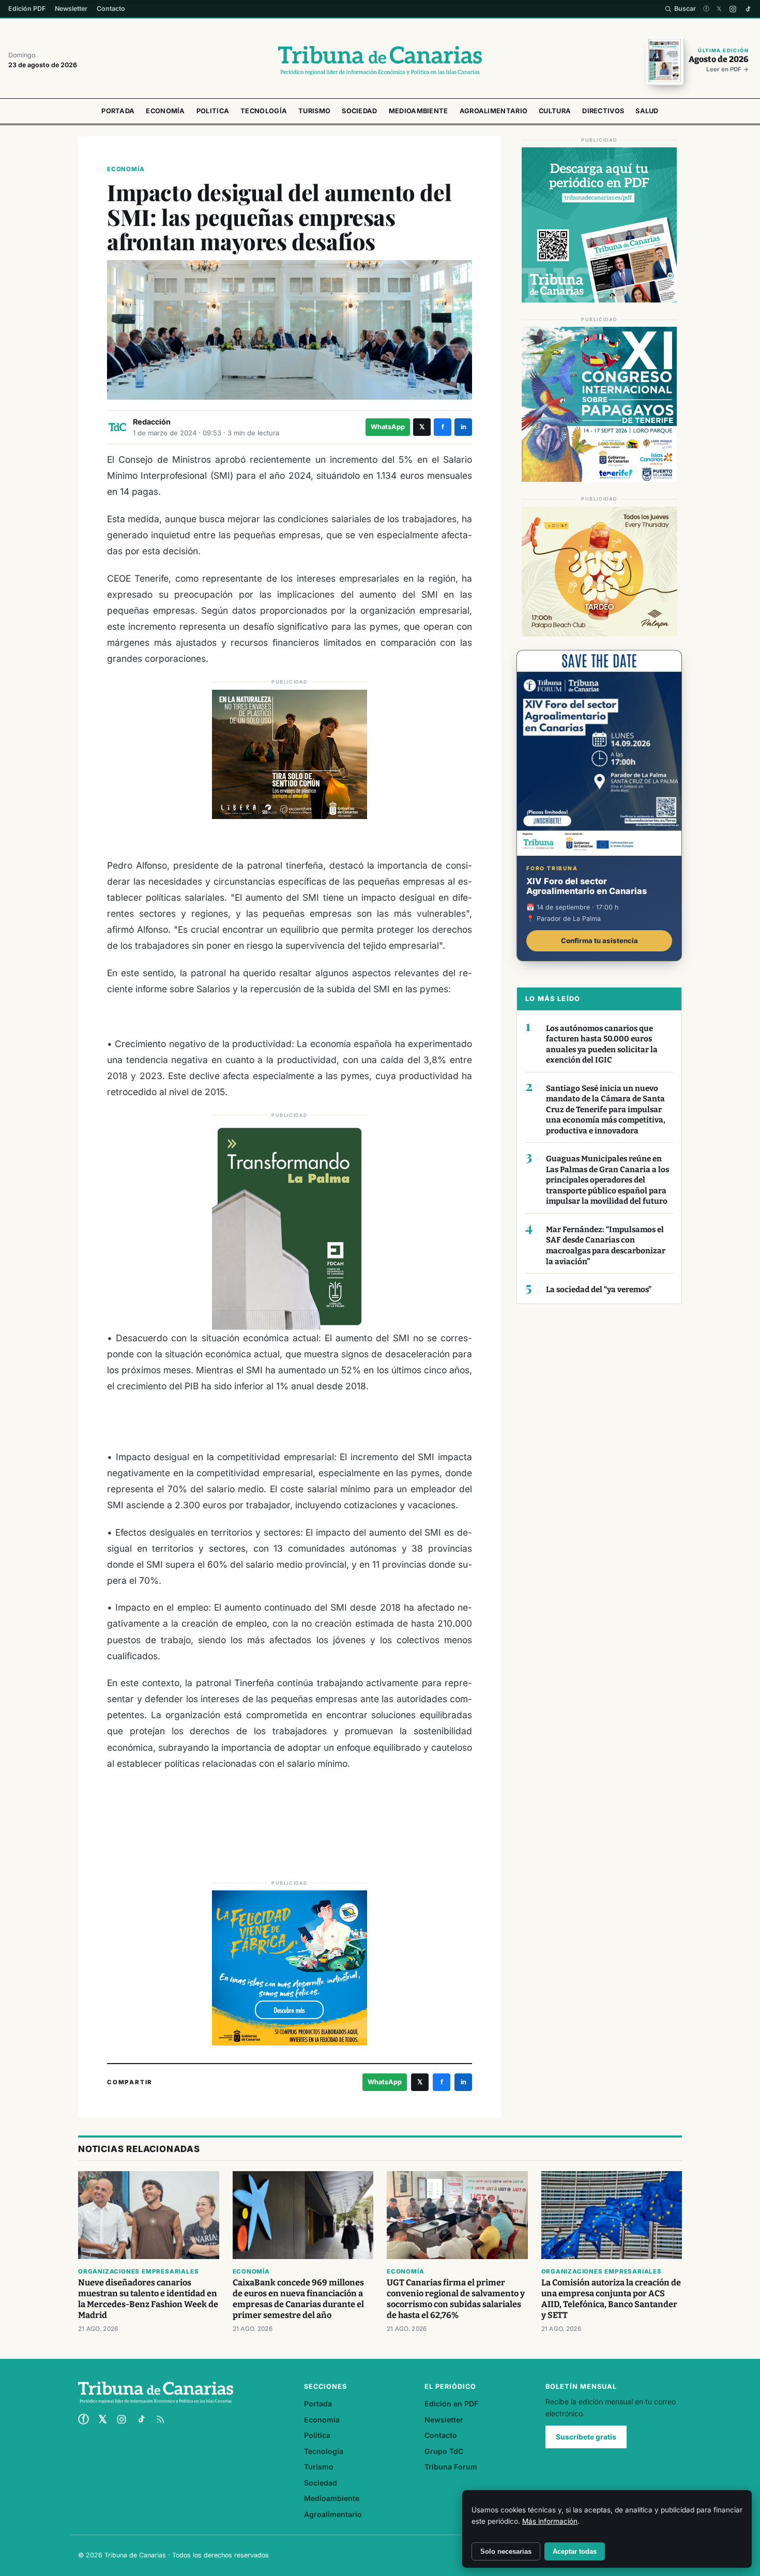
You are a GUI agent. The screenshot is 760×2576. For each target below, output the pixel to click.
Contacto (111, 9)
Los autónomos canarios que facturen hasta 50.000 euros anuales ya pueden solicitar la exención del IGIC (602, 1044)
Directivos (603, 111)
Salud (647, 111)
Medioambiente (419, 111)
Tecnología (264, 111)
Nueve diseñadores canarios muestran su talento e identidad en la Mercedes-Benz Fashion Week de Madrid (148, 2299)
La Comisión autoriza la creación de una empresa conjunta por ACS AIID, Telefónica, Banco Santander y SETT (611, 2299)
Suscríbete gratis (586, 2437)
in (463, 427)
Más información (550, 2521)
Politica (213, 111)
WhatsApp (388, 427)
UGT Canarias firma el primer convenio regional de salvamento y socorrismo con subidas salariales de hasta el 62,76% (456, 2299)
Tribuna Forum (451, 2467)
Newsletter (71, 9)
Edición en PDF (451, 2404)
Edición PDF (27, 9)
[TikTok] (748, 9)
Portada (118, 111)
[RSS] (160, 2419)
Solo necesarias (506, 2551)
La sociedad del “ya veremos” (599, 1290)
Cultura (555, 111)
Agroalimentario (494, 111)
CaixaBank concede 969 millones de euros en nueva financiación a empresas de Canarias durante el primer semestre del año (298, 2299)
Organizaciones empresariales (138, 2271)
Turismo (314, 111)
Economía (165, 111)
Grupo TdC (444, 2451)
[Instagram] (733, 9)
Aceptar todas (575, 2551)
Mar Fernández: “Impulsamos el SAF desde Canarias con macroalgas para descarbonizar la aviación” (606, 1246)
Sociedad (359, 111)
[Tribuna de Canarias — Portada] (380, 60)
